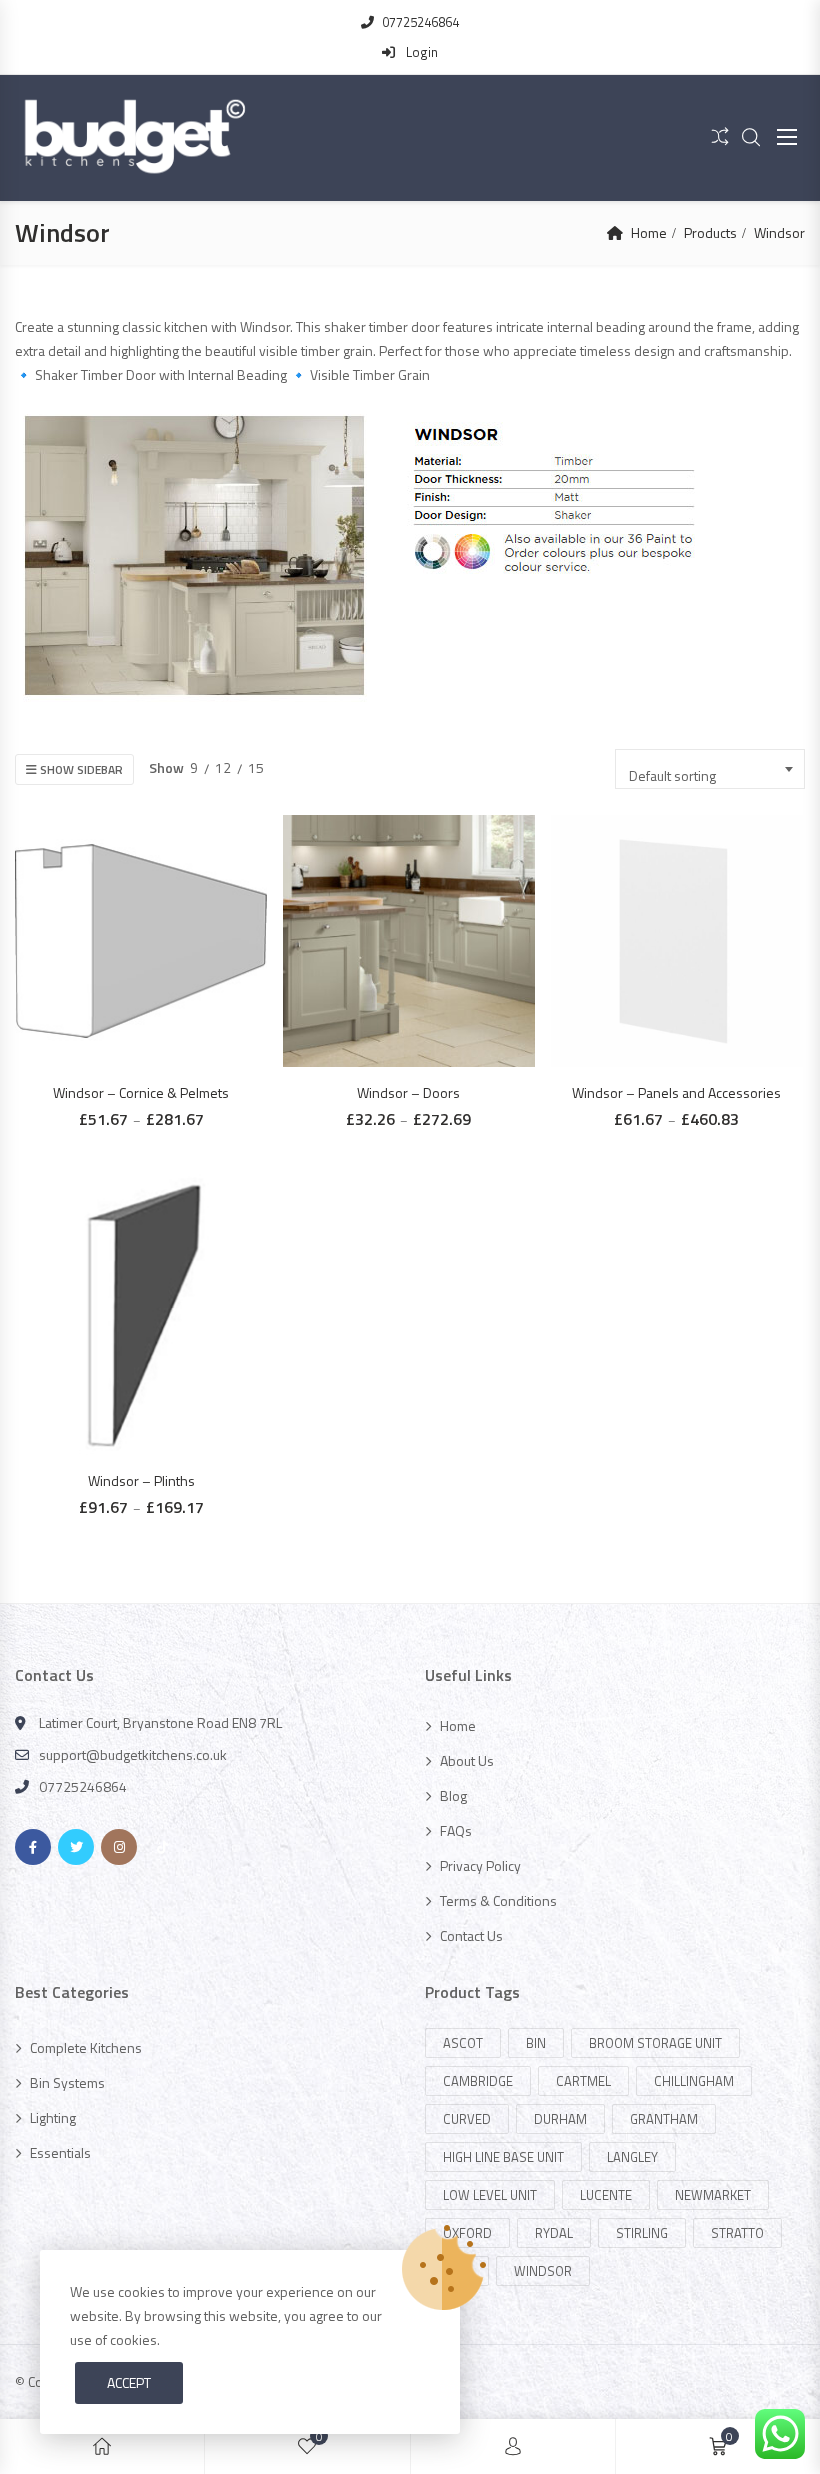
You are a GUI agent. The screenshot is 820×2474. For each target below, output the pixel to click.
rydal (554, 2233)
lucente (606, 2195)
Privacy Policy (480, 1865)
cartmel (583, 2081)
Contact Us (471, 1935)
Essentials (60, 2152)
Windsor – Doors (408, 1092)
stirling (642, 2233)
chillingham (694, 2081)
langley (632, 2157)
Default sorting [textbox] (672, 775)
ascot (463, 2043)
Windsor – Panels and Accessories (676, 1092)
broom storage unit (655, 2043)
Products (710, 232)
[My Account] (513, 2446)
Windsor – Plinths (141, 1480)
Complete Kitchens (86, 2047)
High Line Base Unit (503, 2157)
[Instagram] (119, 1847)
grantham (664, 2119)
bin (536, 2043)
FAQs (456, 1830)
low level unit (490, 2195)
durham (560, 2119)
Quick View (150, 906)
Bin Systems (67, 2082)
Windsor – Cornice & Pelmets (141, 1092)
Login (420, 52)
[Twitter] (76, 1847)
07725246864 (420, 22)
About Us (467, 1760)
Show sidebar (80, 769)
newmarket (713, 2195)
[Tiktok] (162, 1847)
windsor (543, 2271)
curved (467, 2119)
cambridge (478, 2081)
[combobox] (710, 769)
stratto (737, 2233)
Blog (453, 1795)
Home (649, 232)
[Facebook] (33, 1847)
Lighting (53, 2117)
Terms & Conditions (498, 1900)
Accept (129, 2382)
